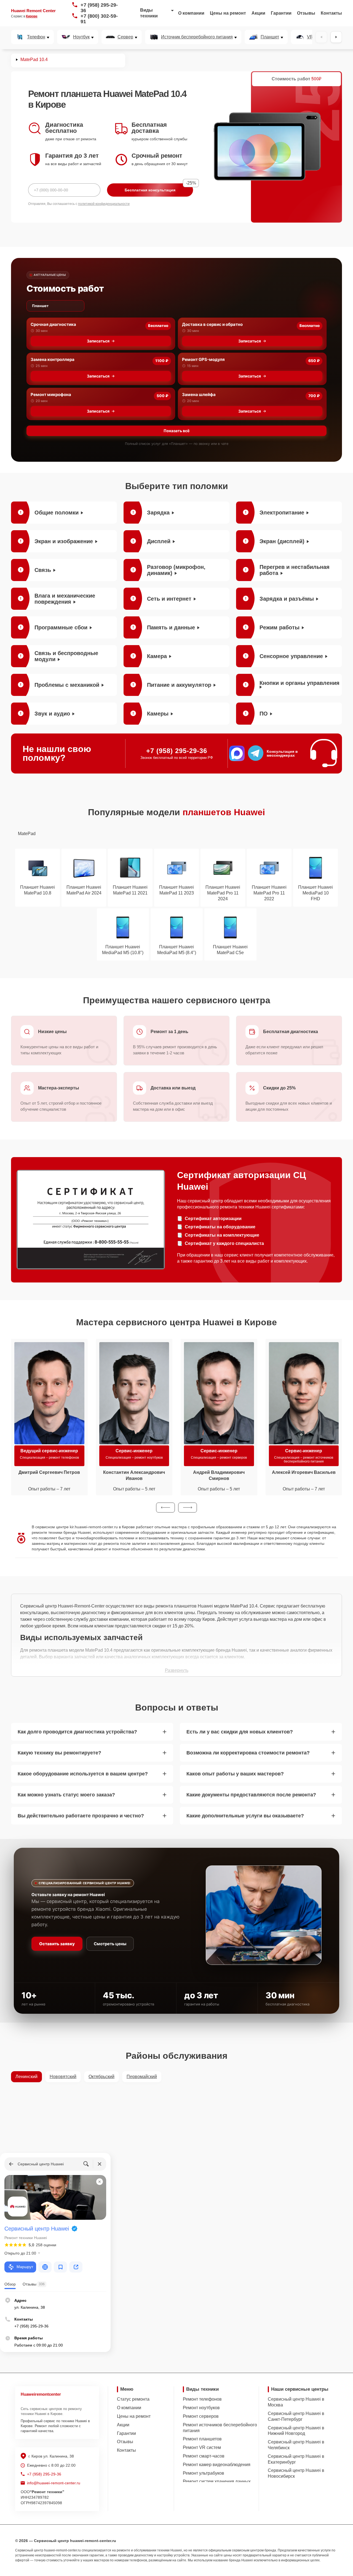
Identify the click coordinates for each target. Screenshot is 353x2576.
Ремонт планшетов (202, 2439)
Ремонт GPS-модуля (203, 359)
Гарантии (281, 13)
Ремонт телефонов (202, 2399)
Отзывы (306, 13)
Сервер (125, 37)
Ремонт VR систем (202, 2447)
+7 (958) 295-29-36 (99, 8)
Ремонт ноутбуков (201, 2408)
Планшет (270, 37)
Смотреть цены (110, 1944)
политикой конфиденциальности (104, 204)
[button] (165, 1508)
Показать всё (176, 431)
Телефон (36, 37)
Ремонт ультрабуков (204, 2473)
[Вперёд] (336, 37)
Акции (258, 13)
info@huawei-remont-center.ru (54, 2483)
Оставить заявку (57, 1944)
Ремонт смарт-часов (204, 2456)
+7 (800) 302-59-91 (99, 19)
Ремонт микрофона (51, 394)
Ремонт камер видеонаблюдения (217, 2465)
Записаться (98, 341)
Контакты (331, 13)
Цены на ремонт (228, 13)
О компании (191, 13)
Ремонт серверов (201, 2416)
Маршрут (25, 2267)
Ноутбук (81, 37)
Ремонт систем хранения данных (217, 2481)
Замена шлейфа (199, 394)
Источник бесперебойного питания (197, 37)
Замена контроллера (53, 359)
